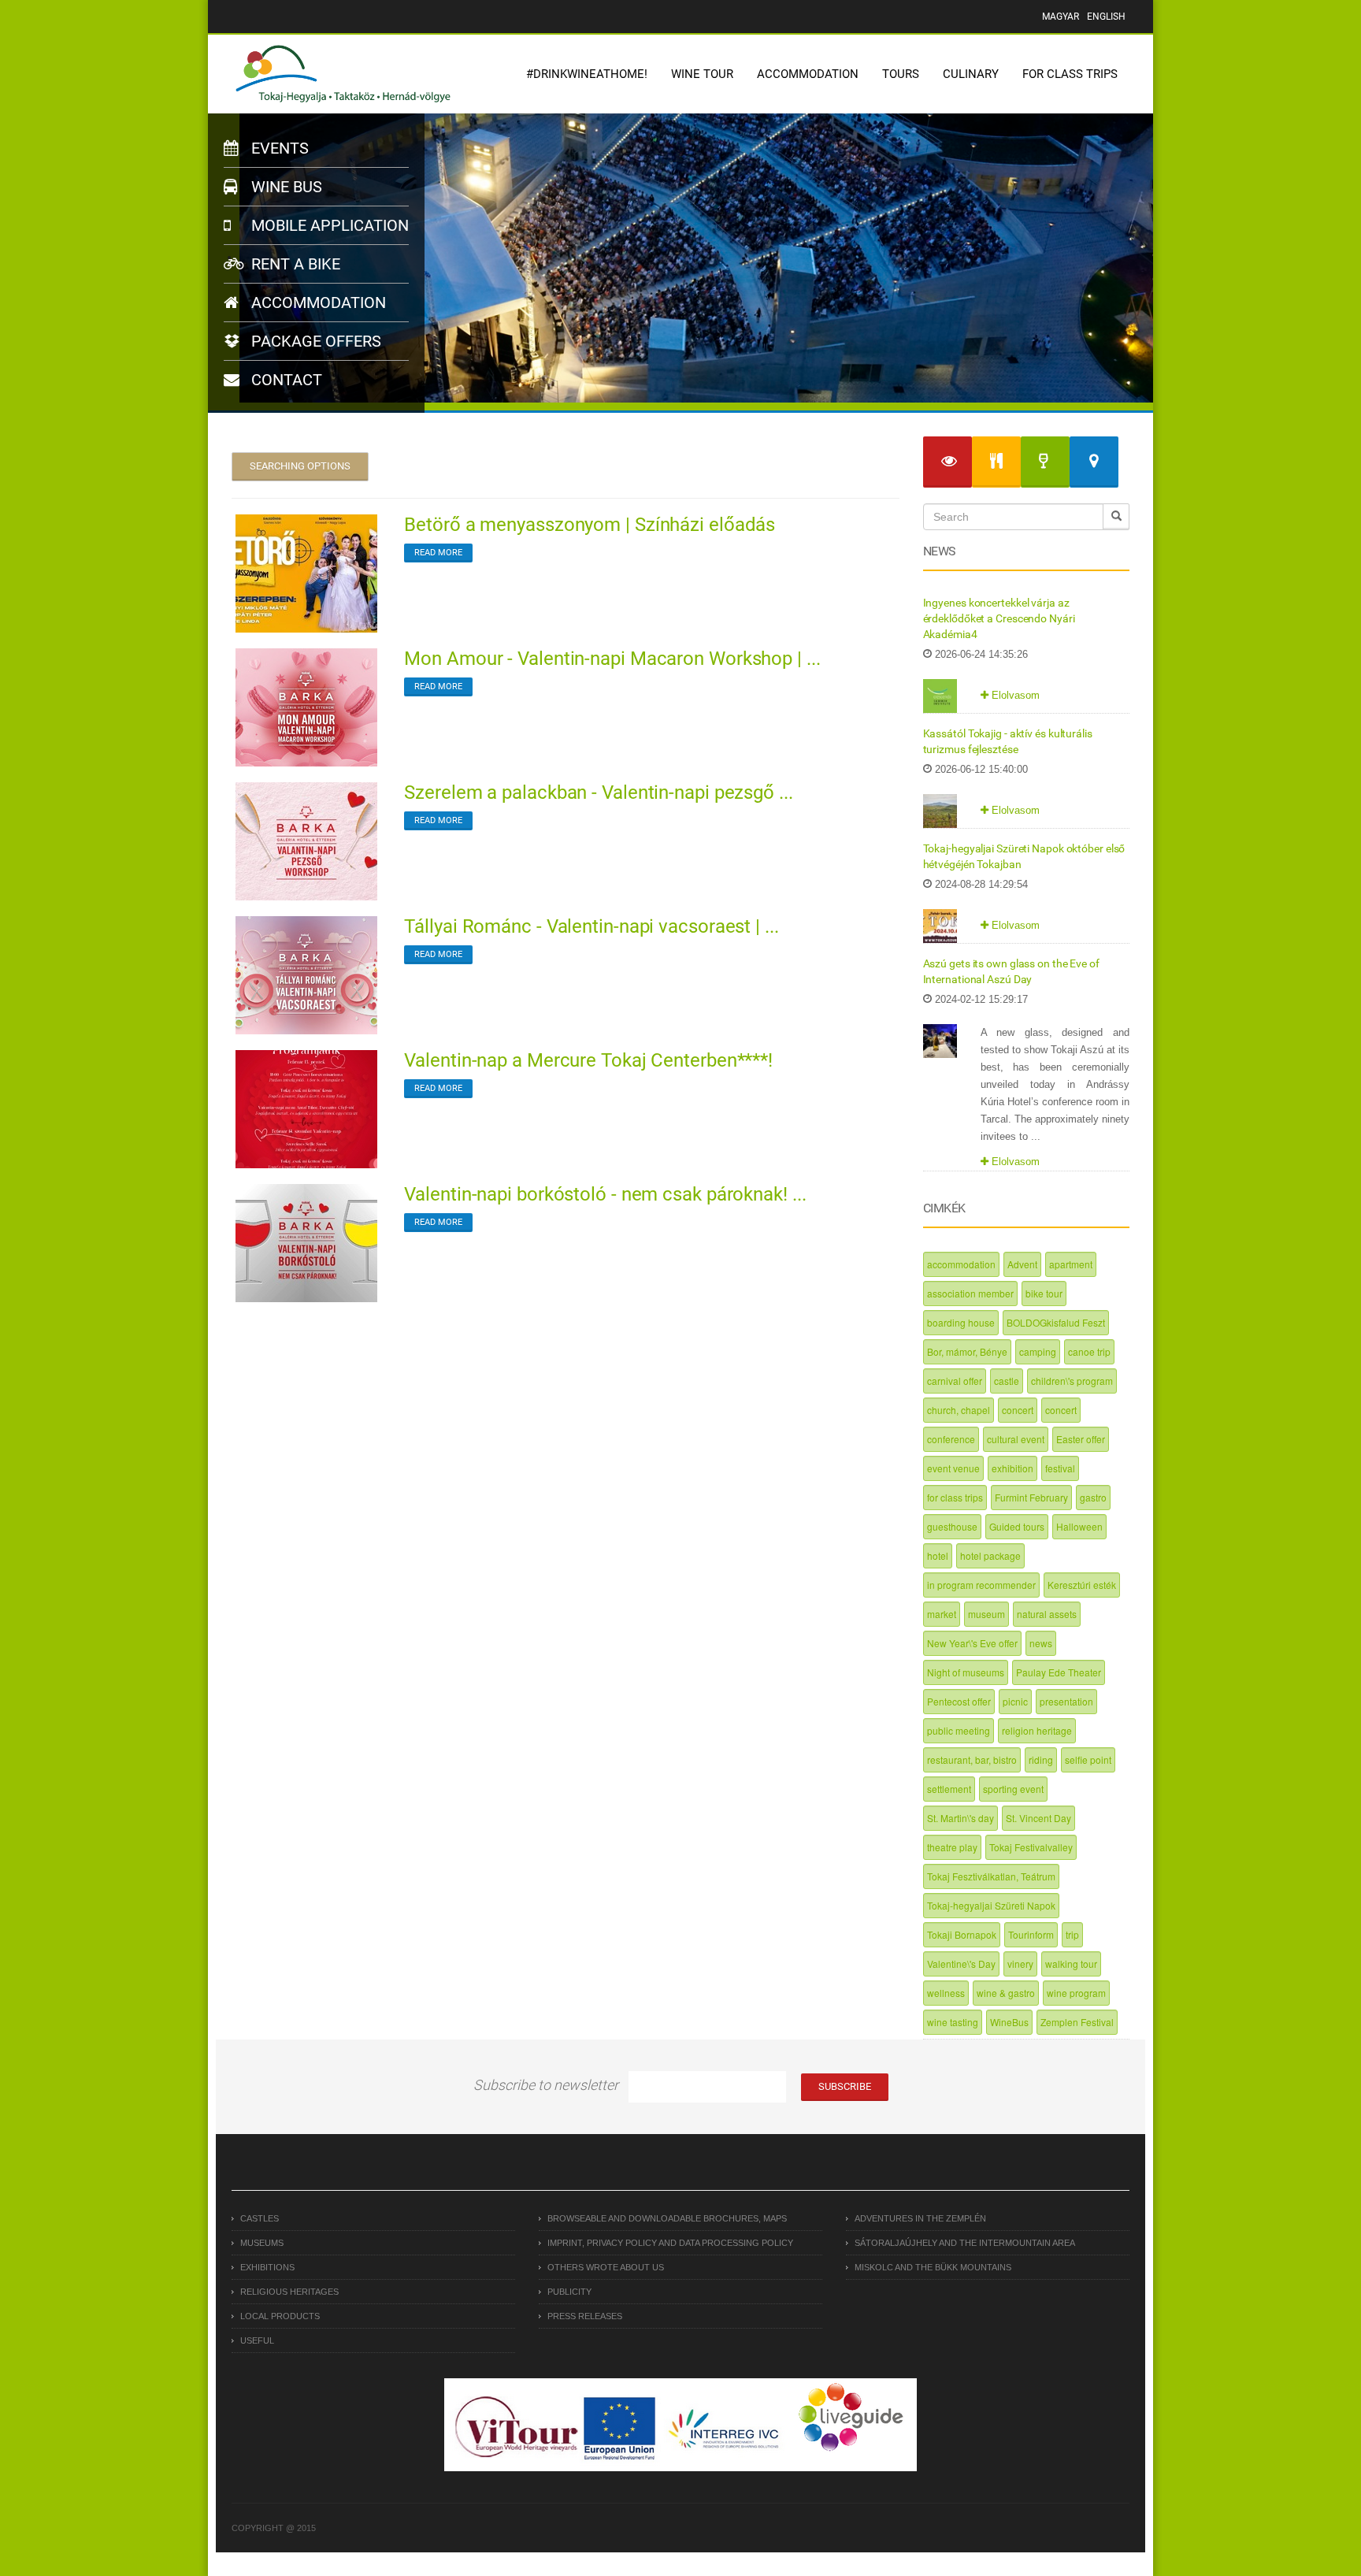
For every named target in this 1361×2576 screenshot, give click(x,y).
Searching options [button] (300, 466)
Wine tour (702, 74)
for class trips (955, 1497)
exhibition (1012, 1468)
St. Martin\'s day (960, 1818)
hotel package (990, 1555)
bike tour (1044, 1293)
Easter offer (1081, 1439)
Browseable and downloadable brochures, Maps (667, 2218)
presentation (1066, 1701)
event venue (953, 1468)
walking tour (1071, 1964)
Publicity (569, 2292)
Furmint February (1031, 1497)
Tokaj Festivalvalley (1031, 1847)
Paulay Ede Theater (1059, 1672)
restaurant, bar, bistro (972, 1759)
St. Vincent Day (1038, 1818)
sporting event (1013, 1789)
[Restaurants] (996, 462)
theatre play (952, 1847)
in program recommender (981, 1585)
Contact (285, 380)
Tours (901, 74)
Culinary (971, 74)
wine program (1076, 1993)
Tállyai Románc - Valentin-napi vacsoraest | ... (591, 926)
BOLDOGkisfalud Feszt (1056, 1322)
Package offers (314, 341)
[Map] (1094, 462)
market (942, 1614)
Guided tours (1017, 1526)
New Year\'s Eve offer (972, 1643)
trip (1072, 1934)
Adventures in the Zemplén (920, 2218)
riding (1041, 1759)
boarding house (961, 1322)
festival (1060, 1468)
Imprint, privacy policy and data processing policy (670, 2243)
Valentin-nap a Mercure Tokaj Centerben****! (588, 1060)
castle (1007, 1381)
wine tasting (953, 2022)
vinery (1020, 1964)
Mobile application (328, 225)
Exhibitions (267, 2267)
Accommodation (808, 74)
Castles (260, 2218)
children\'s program (1072, 1381)
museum (986, 1614)
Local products (280, 2316)
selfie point (1088, 1759)
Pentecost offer (959, 1701)
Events (278, 148)
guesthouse (952, 1526)
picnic (1015, 1701)
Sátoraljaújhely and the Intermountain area (965, 2243)
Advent (1022, 1264)
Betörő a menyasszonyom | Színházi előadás (590, 525)
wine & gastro (1006, 1993)
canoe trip (1089, 1351)
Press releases (585, 2316)
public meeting (959, 1730)
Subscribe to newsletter (546, 2085)
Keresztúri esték (1082, 1585)
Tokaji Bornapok (962, 1934)
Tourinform (1031, 1934)
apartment (1071, 1264)
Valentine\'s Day (961, 1964)
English (1106, 17)
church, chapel (959, 1410)
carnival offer (955, 1381)
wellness (946, 1993)
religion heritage (1037, 1730)
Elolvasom (1014, 695)
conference (951, 1439)
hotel (938, 1555)
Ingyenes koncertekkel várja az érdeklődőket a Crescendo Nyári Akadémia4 (999, 618)
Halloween (1079, 1526)
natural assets (1047, 1614)
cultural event (1016, 1439)
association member (970, 1293)
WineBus (1009, 2022)
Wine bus (285, 187)
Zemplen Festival (1077, 2022)
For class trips (1070, 74)
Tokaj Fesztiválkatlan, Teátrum (991, 1876)
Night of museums (966, 1672)
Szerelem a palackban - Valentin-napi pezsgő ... (598, 792)
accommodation (961, 1264)
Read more (438, 553)
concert (1018, 1410)
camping (1038, 1351)
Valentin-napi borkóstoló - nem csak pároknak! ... (605, 1194)
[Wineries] (1045, 462)
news (1041, 1643)
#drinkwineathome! (587, 74)
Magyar (1061, 17)
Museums (262, 2243)
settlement (949, 1789)
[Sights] (948, 462)
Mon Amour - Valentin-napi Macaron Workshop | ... (612, 659)
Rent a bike (294, 264)
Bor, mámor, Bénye (967, 1351)
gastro (1093, 1497)
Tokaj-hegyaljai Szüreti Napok (991, 1905)
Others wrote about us (606, 2267)
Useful (257, 2340)
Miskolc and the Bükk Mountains (933, 2267)
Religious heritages (289, 2292)
